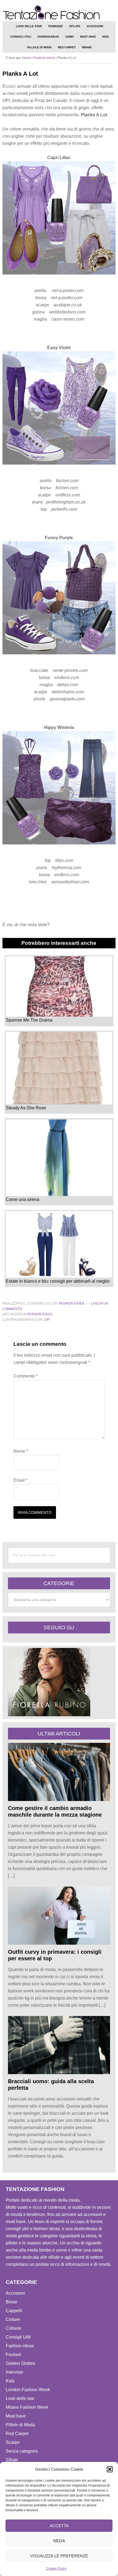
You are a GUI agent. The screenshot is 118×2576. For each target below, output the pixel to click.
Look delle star (20, 2398)
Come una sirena (23, 1199)
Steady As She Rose (26, 1108)
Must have (16, 2416)
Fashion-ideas (40, 1314)
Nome (21, 1451)
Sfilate (12, 2460)
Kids (10, 2381)
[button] (110, 2469)
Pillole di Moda (20, 2425)
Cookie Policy (56, 2569)
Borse (12, 2302)
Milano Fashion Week (27, 2407)
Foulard (13, 2355)
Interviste (15, 2372)
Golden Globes (20, 2363)
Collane (13, 2328)
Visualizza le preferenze (59, 2556)
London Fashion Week (28, 2390)
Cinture (13, 2319)
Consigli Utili (18, 2337)
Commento (26, 1376)
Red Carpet (17, 2434)
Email (20, 1480)
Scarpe (13, 2442)
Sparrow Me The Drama (29, 1020)
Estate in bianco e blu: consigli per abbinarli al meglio (58, 1281)
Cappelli (14, 2311)
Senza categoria (22, 2451)
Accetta (59, 2526)
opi (47, 1320)
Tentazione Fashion (59, 12)
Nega (59, 2541)
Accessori (15, 2293)
